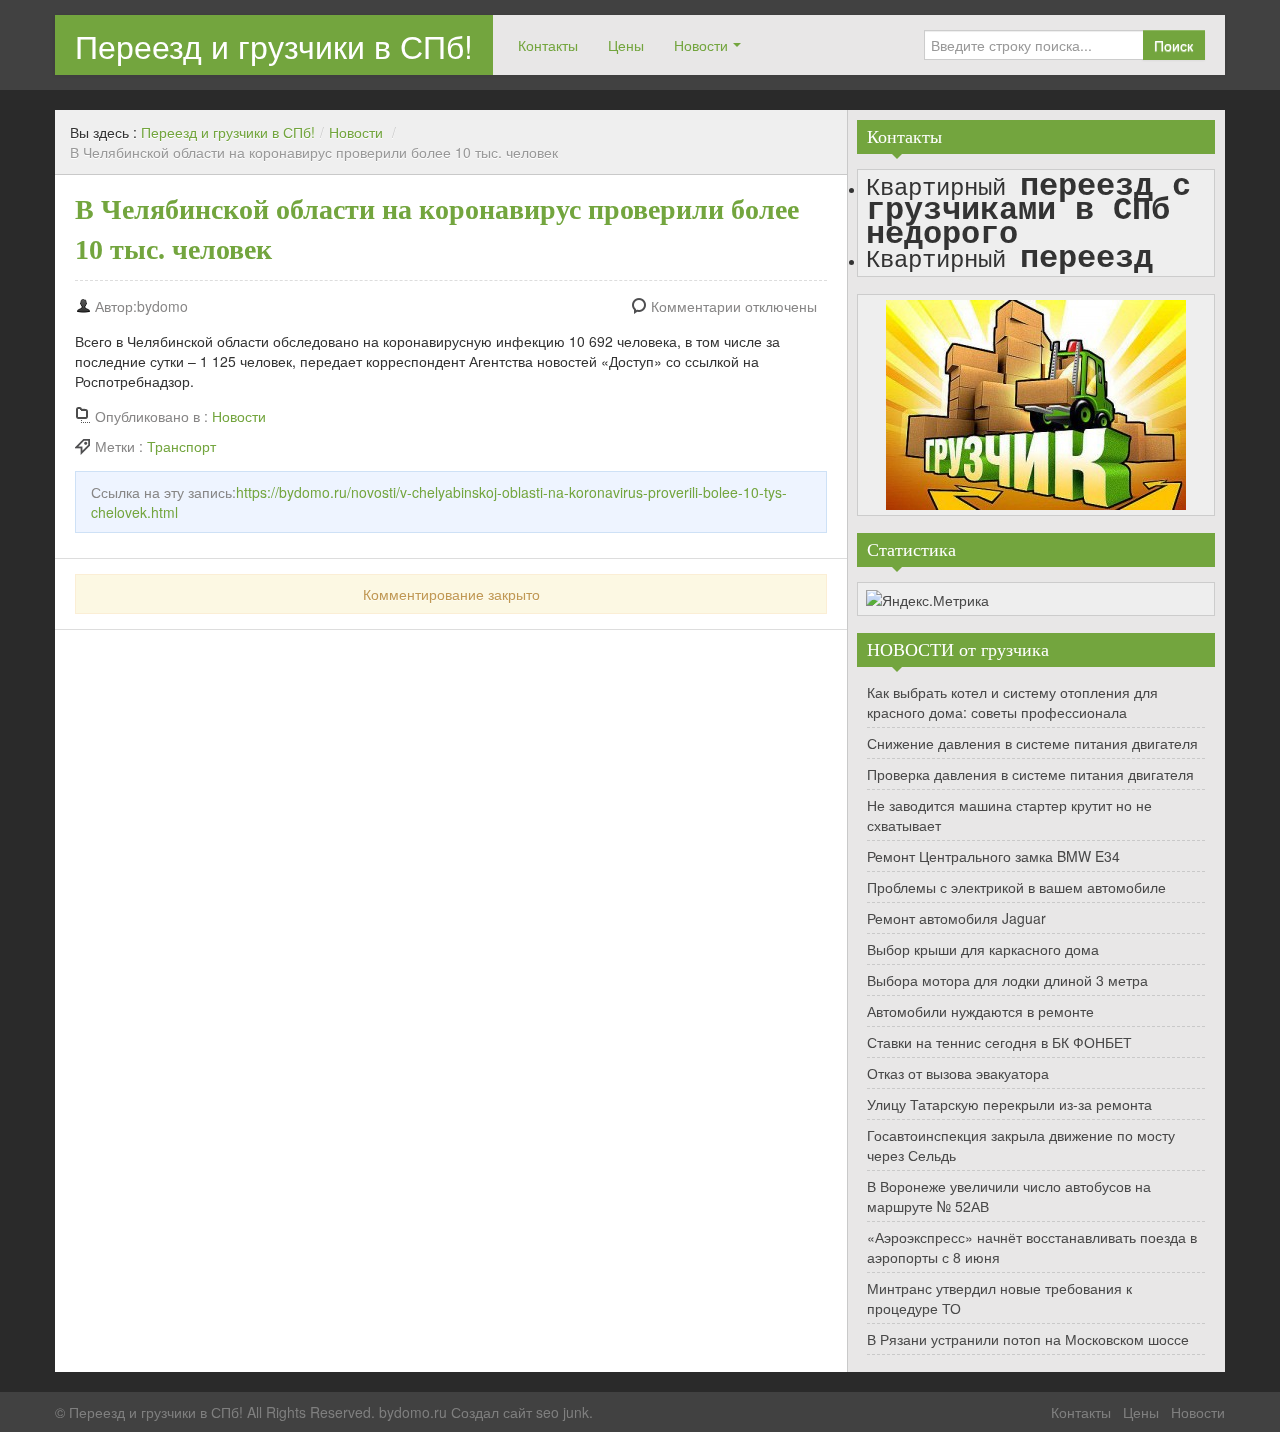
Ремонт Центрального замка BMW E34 (993, 856)
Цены (626, 45)
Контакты (548, 45)
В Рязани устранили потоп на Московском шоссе (1028, 1339)
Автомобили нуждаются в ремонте (980, 1011)
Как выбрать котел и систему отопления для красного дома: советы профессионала (1012, 702)
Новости (701, 45)
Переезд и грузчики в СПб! (274, 45)
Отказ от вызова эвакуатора (958, 1073)
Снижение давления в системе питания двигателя (1032, 743)
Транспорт (181, 446)
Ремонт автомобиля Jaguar (956, 918)
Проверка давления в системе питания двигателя (1030, 774)
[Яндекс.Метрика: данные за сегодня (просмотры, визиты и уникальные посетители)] (927, 600)
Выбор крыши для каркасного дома (983, 949)
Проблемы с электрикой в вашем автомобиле (1016, 887)
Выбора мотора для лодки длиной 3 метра (1007, 980)
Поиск (1173, 45)
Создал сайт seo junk (520, 1412)
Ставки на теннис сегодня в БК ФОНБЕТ (999, 1042)
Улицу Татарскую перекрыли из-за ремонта (1009, 1104)
